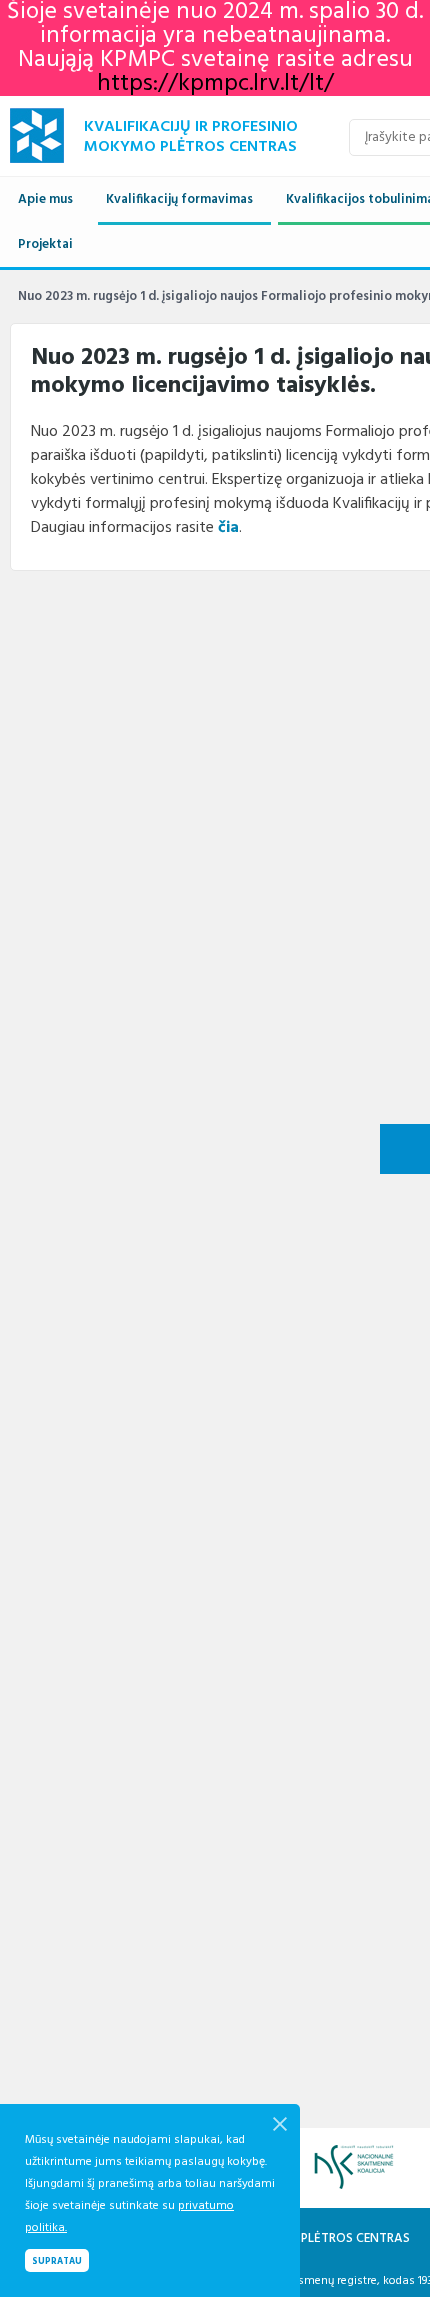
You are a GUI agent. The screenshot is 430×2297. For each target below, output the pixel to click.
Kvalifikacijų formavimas (179, 199)
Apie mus (45, 199)
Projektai (45, 244)
